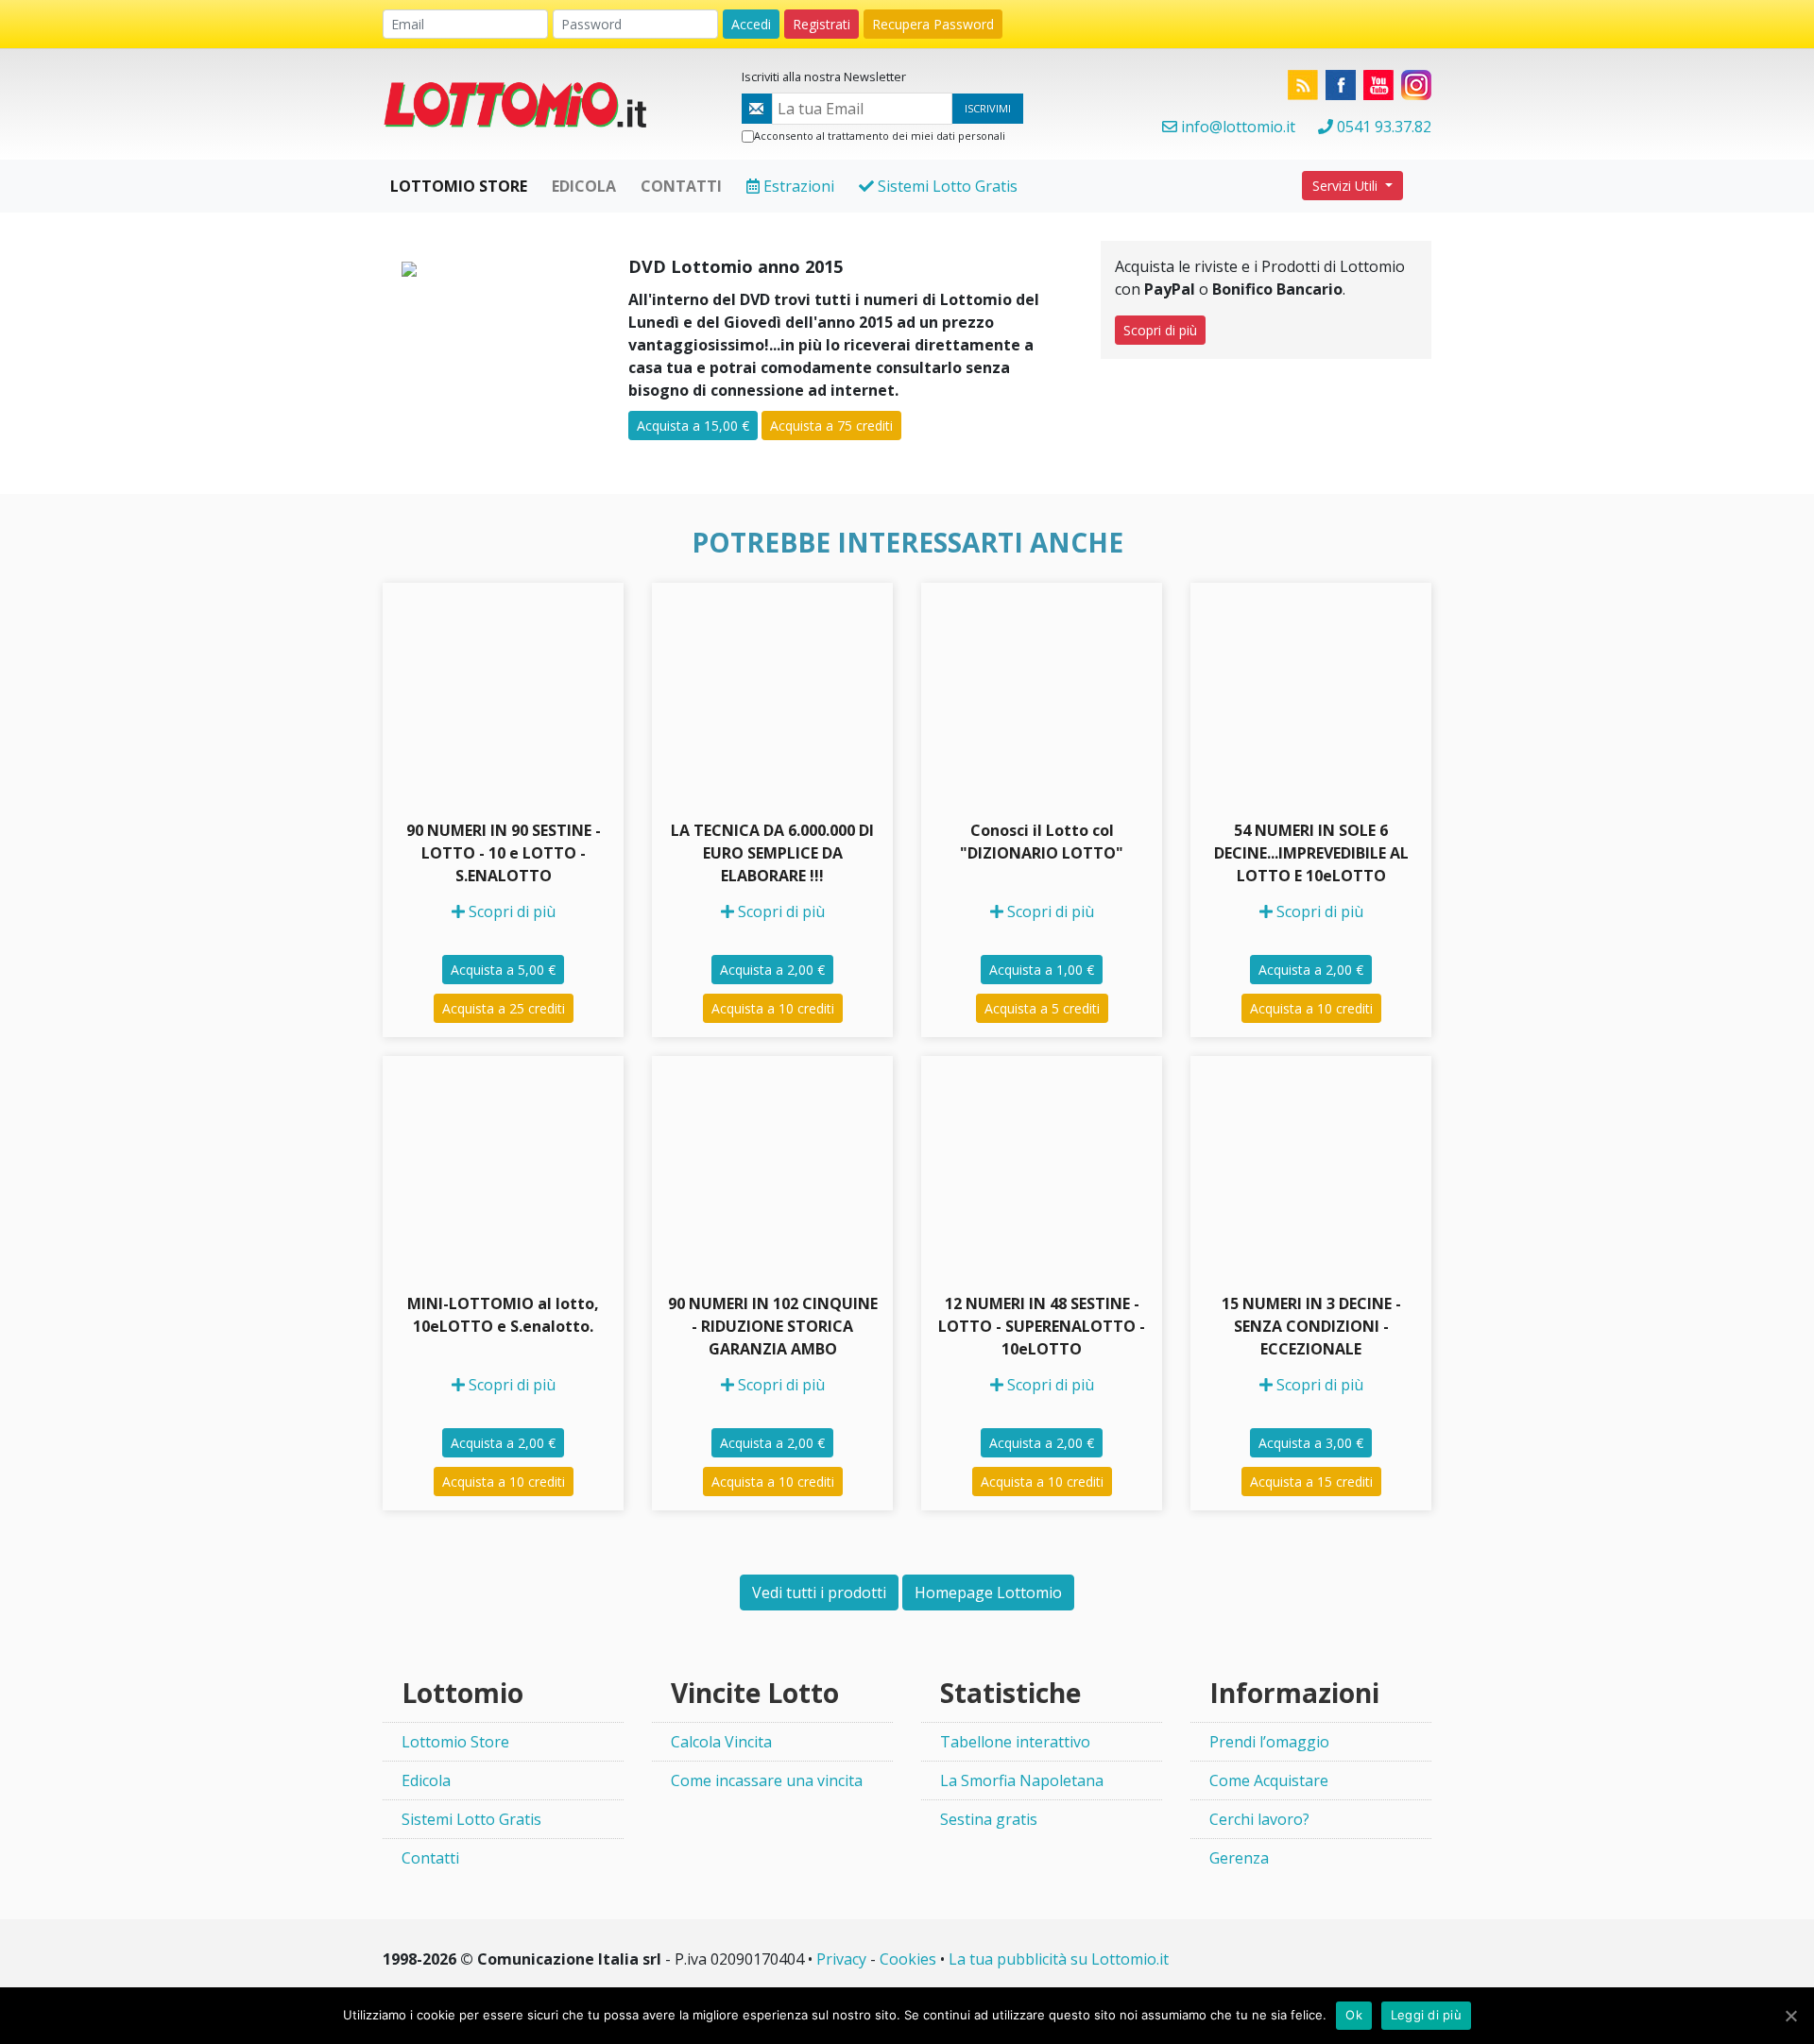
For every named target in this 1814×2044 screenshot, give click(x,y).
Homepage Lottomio (988, 1593)
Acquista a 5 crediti (1042, 1008)
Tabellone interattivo (1015, 1742)
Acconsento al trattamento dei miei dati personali (880, 136)
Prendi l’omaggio (1269, 1742)
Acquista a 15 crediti (1311, 1482)
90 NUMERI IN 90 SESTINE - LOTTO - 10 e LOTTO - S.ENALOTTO (504, 853)
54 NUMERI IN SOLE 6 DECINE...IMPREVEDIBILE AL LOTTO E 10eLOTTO (1311, 853)
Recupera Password (933, 24)
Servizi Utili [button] (1347, 186)
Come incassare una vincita (767, 1780)
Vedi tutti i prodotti (819, 1593)
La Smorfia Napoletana (1022, 1780)
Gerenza (1239, 1858)
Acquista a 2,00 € (772, 970)
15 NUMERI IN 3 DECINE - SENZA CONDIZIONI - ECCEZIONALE (1311, 1326)
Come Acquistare (1269, 1780)
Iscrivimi (988, 108)
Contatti (430, 1858)
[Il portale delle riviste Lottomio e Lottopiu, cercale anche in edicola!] (524, 103)
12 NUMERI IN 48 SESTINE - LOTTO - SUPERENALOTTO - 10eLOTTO (1042, 1326)
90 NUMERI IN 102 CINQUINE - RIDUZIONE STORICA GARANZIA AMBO (773, 1326)
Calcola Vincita (721, 1742)
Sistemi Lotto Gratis (946, 186)
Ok (1354, 2015)
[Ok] (1790, 2016)
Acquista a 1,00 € (1042, 970)
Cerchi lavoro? (1259, 1819)
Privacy (841, 1959)
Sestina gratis (989, 1819)
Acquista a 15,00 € (693, 426)
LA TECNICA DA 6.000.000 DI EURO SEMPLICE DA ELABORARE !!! (772, 853)
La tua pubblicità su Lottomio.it (1059, 1959)
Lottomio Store (455, 1742)
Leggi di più (1426, 2015)
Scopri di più (1160, 330)
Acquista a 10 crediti (773, 1008)
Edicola (426, 1780)
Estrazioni (797, 186)
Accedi (751, 24)
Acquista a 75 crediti (831, 426)
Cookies (908, 1959)
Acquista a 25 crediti (504, 1008)
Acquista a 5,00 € (503, 970)
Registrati (821, 24)
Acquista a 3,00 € (1311, 1443)
